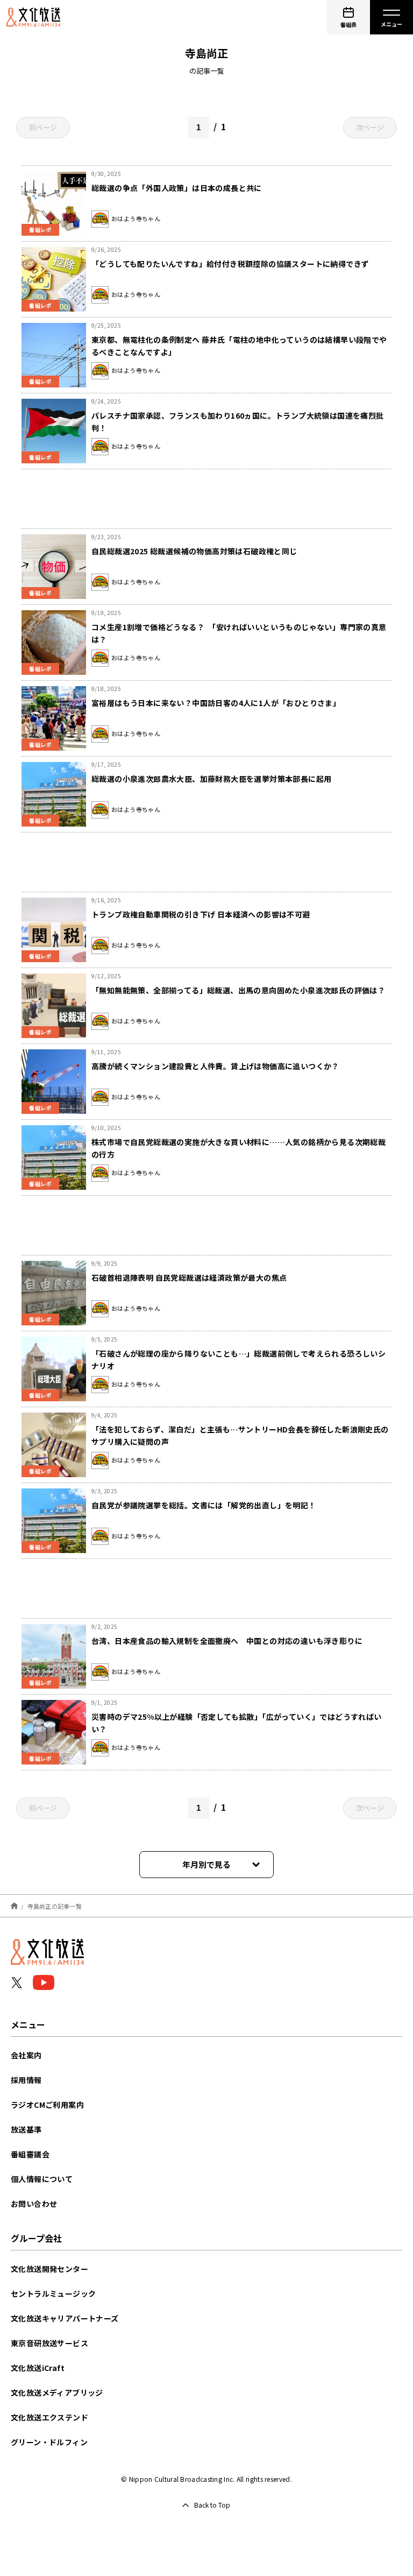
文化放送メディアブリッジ (57, 2392)
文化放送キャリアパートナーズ (65, 2318)
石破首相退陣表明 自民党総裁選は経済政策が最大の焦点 (189, 1278)
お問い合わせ (34, 2204)
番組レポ (40, 230)
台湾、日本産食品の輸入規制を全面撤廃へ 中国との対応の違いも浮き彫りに (227, 1641)
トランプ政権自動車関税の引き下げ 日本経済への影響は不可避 (201, 914)
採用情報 (26, 2080)
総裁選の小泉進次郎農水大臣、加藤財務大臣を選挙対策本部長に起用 (211, 779)
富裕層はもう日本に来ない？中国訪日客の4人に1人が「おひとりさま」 (216, 703)
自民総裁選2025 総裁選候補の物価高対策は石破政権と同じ (194, 551)
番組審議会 (30, 2154)
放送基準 (26, 2129)
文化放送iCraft (38, 2368)
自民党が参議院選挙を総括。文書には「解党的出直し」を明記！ (204, 1505)
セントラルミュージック (53, 2293)
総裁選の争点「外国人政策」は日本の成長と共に (177, 188)
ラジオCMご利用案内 (47, 2105)
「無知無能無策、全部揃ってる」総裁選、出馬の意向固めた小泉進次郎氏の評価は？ (238, 990)
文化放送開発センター (49, 2269)
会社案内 (26, 2055)
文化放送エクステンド (49, 2417)
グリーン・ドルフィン (49, 2442)
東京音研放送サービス (49, 2343)
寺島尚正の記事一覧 (55, 1905)
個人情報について (42, 2179)
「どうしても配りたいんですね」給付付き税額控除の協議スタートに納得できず (230, 264)
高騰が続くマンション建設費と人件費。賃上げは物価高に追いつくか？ (215, 1066)
